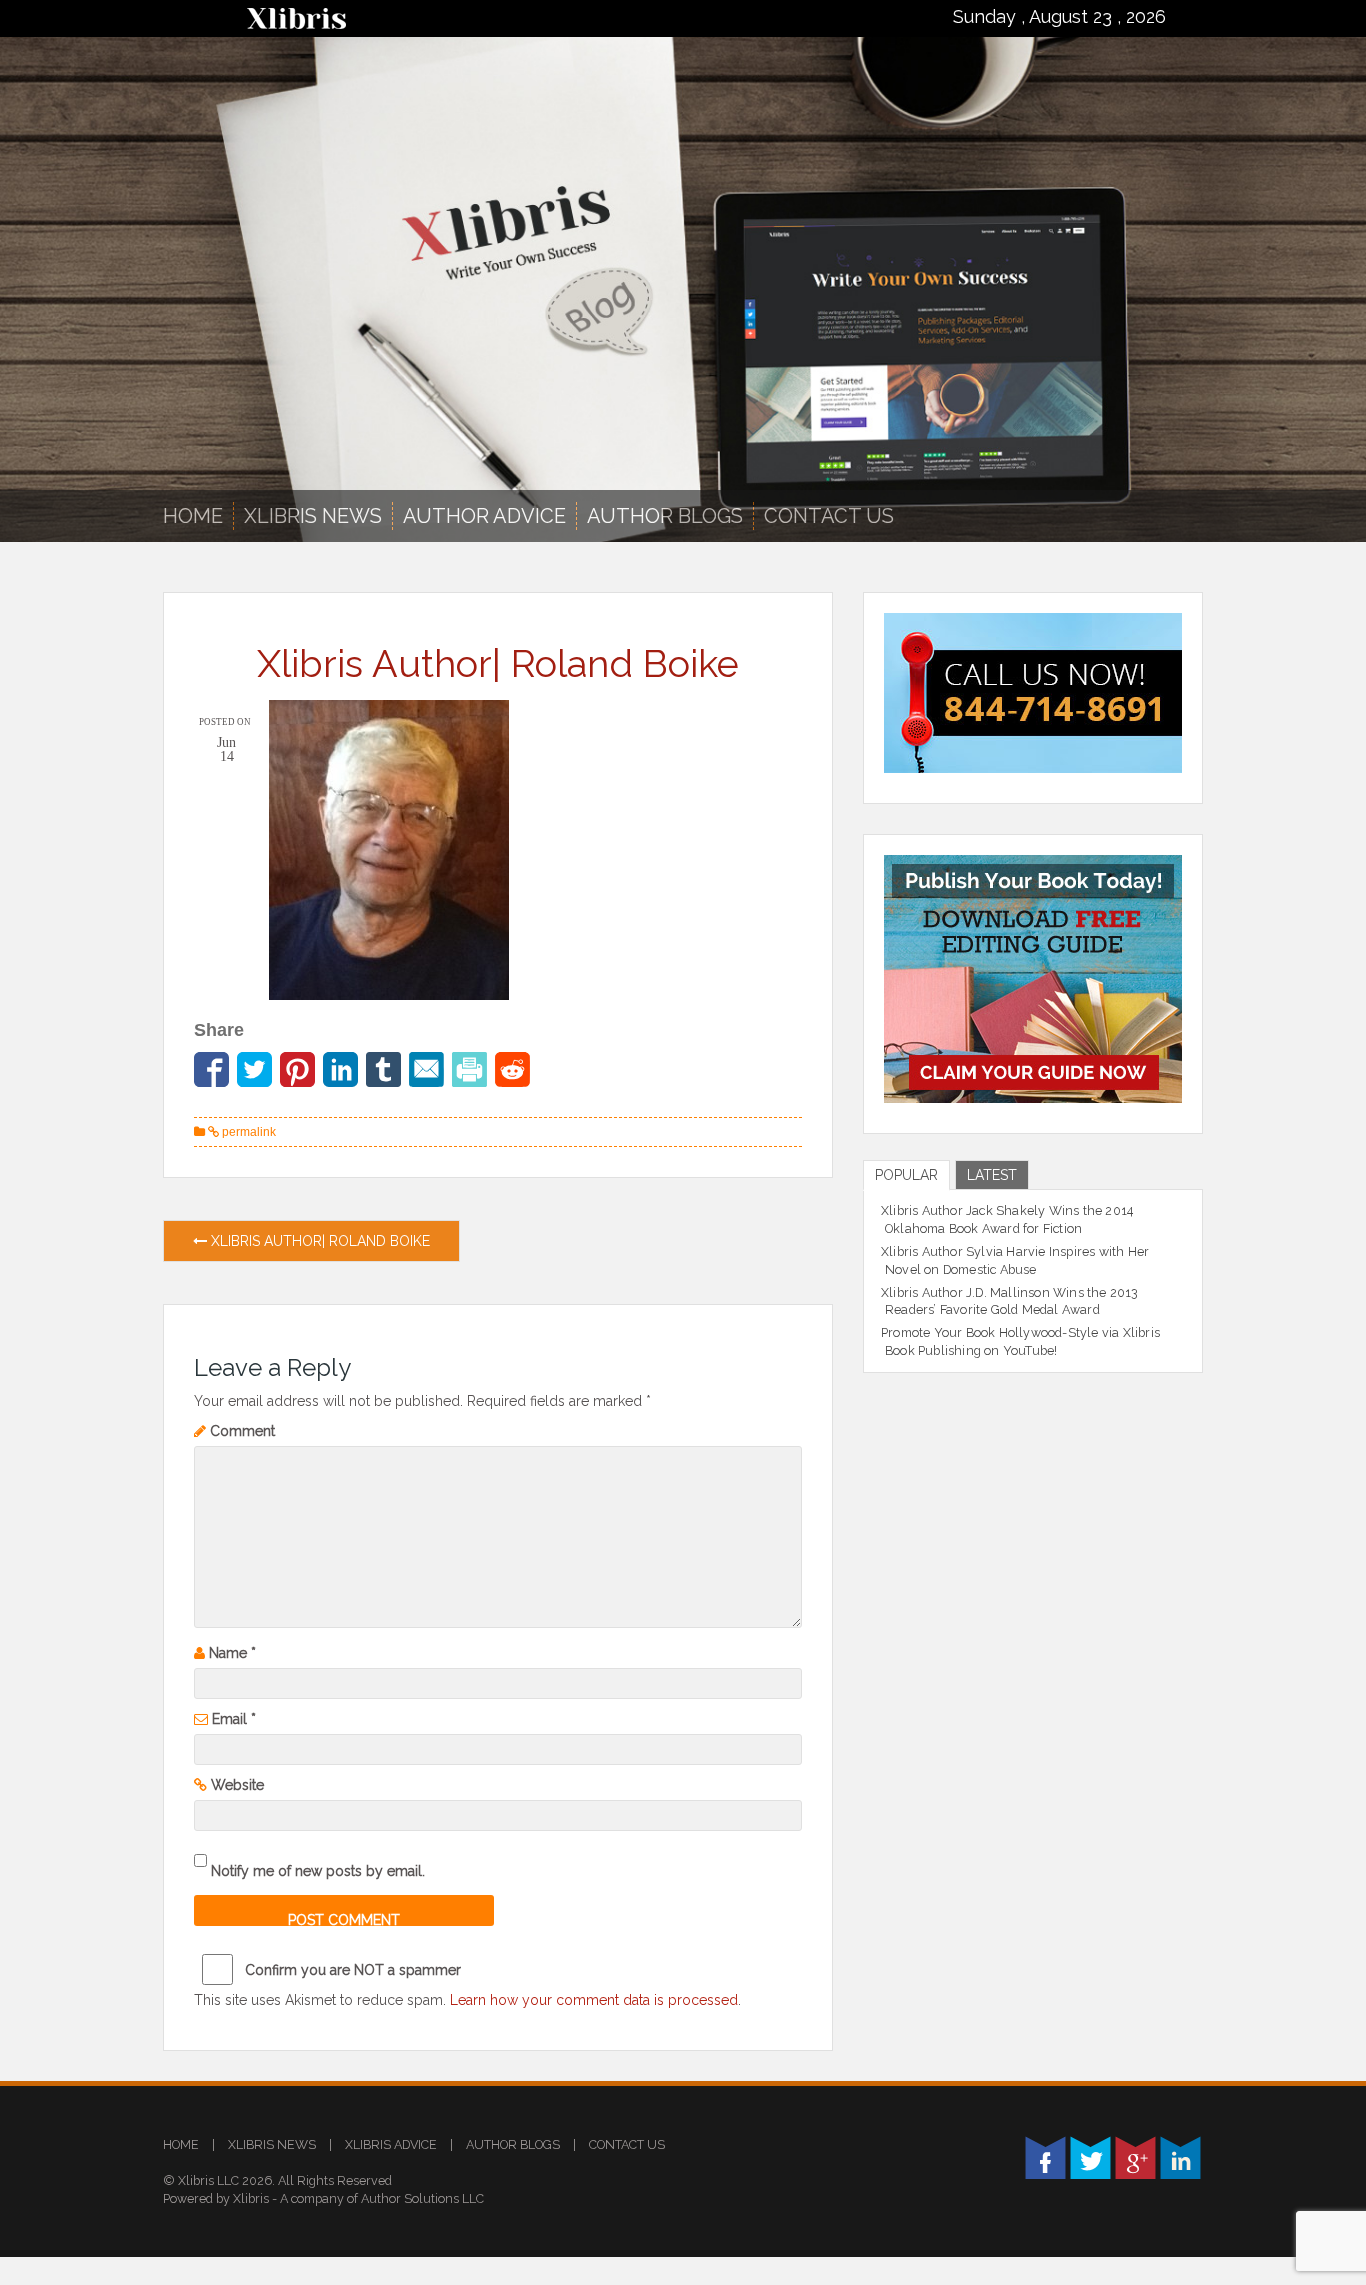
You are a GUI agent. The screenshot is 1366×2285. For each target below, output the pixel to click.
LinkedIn (1180, 2157)
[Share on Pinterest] (297, 1069)
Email (234, 1719)
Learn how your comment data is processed (594, 2000)
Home (193, 516)
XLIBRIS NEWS (313, 516)
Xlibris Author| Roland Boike (318, 1241)
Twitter (1090, 2157)
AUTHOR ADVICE (484, 516)
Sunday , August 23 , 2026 (1059, 16)
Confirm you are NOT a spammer (351, 1970)
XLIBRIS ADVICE (391, 2144)
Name (232, 1653)
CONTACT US (627, 2144)
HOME (181, 2144)
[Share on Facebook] (211, 1069)
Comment (242, 1431)
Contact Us (829, 516)
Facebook (1045, 2157)
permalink (247, 1132)
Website (237, 1785)
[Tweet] (254, 1069)
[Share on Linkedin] (340, 1069)
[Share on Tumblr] (383, 1069)
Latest (992, 1175)
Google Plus (1135, 2157)
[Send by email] (426, 1069)
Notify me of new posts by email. (318, 1871)
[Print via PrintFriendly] (469, 1069)
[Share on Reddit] (512, 1069)
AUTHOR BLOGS (665, 516)
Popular (906, 1175)
